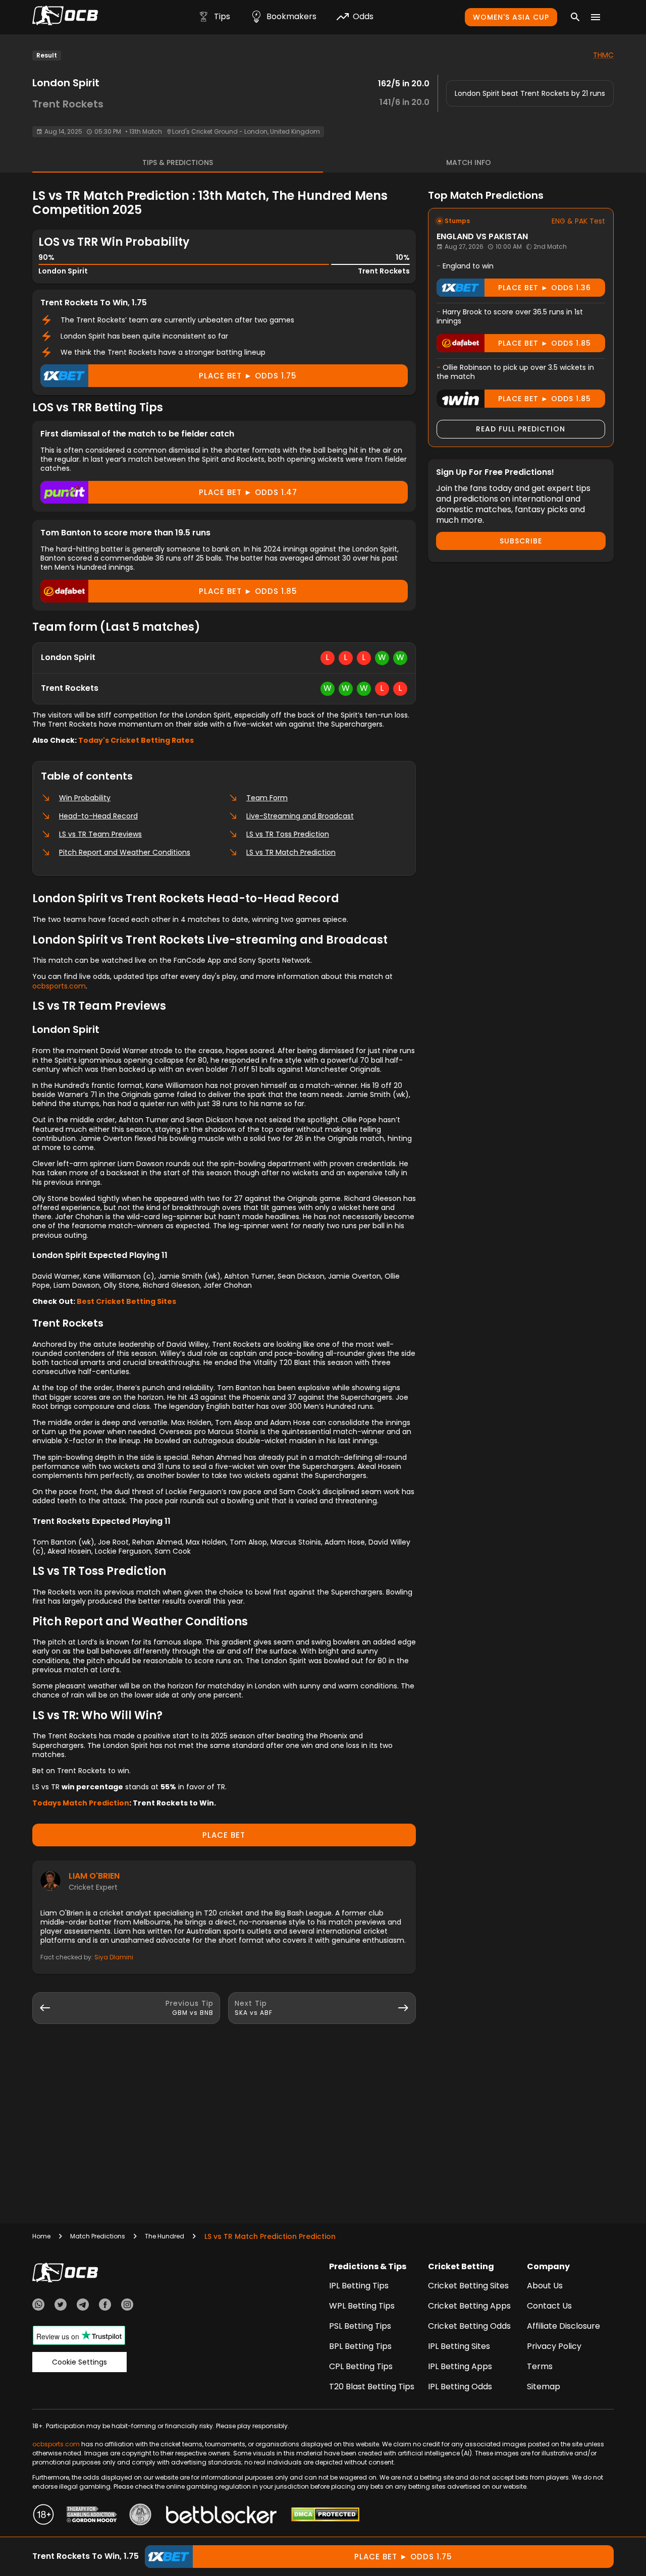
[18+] (43, 2516)
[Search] (575, 17)
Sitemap (544, 2387)
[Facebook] (105, 2306)
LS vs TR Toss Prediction (288, 834)
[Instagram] (127, 2306)
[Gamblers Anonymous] (140, 2516)
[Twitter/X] (61, 2306)
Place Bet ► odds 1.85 (248, 591)
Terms (540, 2366)
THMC (603, 55)
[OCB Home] (65, 17)
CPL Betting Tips (361, 2366)
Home (41, 2236)
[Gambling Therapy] (92, 2516)
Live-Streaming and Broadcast (300, 816)
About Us (545, 2286)
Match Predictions (98, 2236)
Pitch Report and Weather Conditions (125, 852)
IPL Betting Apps (460, 2366)
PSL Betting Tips (360, 2326)
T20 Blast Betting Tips (372, 2387)
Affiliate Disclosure (563, 2326)
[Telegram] (83, 2306)
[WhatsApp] (38, 2306)
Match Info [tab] (469, 162)
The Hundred (165, 2236)
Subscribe (521, 541)
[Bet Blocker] (221, 2516)
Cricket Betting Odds (469, 2326)
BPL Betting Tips (360, 2346)
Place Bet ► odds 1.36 (545, 288)
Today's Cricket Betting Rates (136, 740)
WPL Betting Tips (362, 2306)
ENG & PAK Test (578, 221)
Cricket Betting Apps (469, 2306)
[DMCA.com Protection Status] (325, 2516)
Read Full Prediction (521, 429)
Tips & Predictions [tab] (178, 162)
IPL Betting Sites (459, 2346)
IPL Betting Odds (460, 2387)
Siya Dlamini (114, 1957)
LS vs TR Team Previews (100, 834)
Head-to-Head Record (98, 816)
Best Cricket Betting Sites (126, 1301)
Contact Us (549, 2306)
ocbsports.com (59, 986)
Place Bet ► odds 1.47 (248, 492)
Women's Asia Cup (511, 17)
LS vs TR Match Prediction (291, 852)
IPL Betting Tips (359, 2286)
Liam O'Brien (94, 1876)
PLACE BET (224, 1835)
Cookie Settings (79, 2362)
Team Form (267, 798)
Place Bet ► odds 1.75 (248, 376)
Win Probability (85, 798)
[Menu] (596, 17)
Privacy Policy (554, 2346)
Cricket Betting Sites (468, 2286)
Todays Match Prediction (81, 1803)
